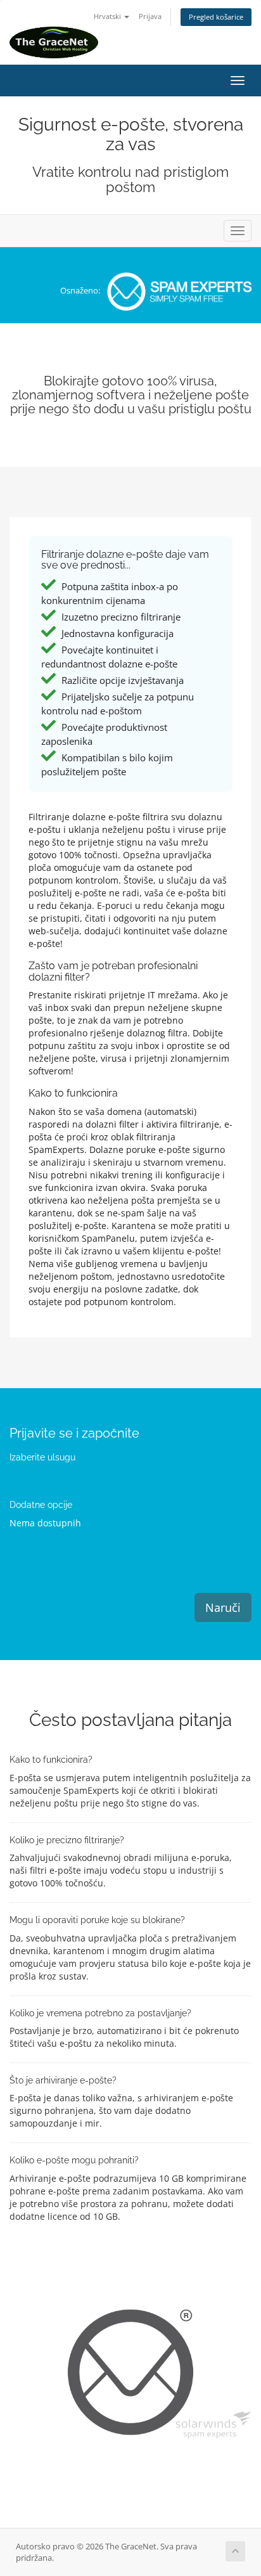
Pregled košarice (216, 17)
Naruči (223, 1607)
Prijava (150, 16)
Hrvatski (108, 16)
